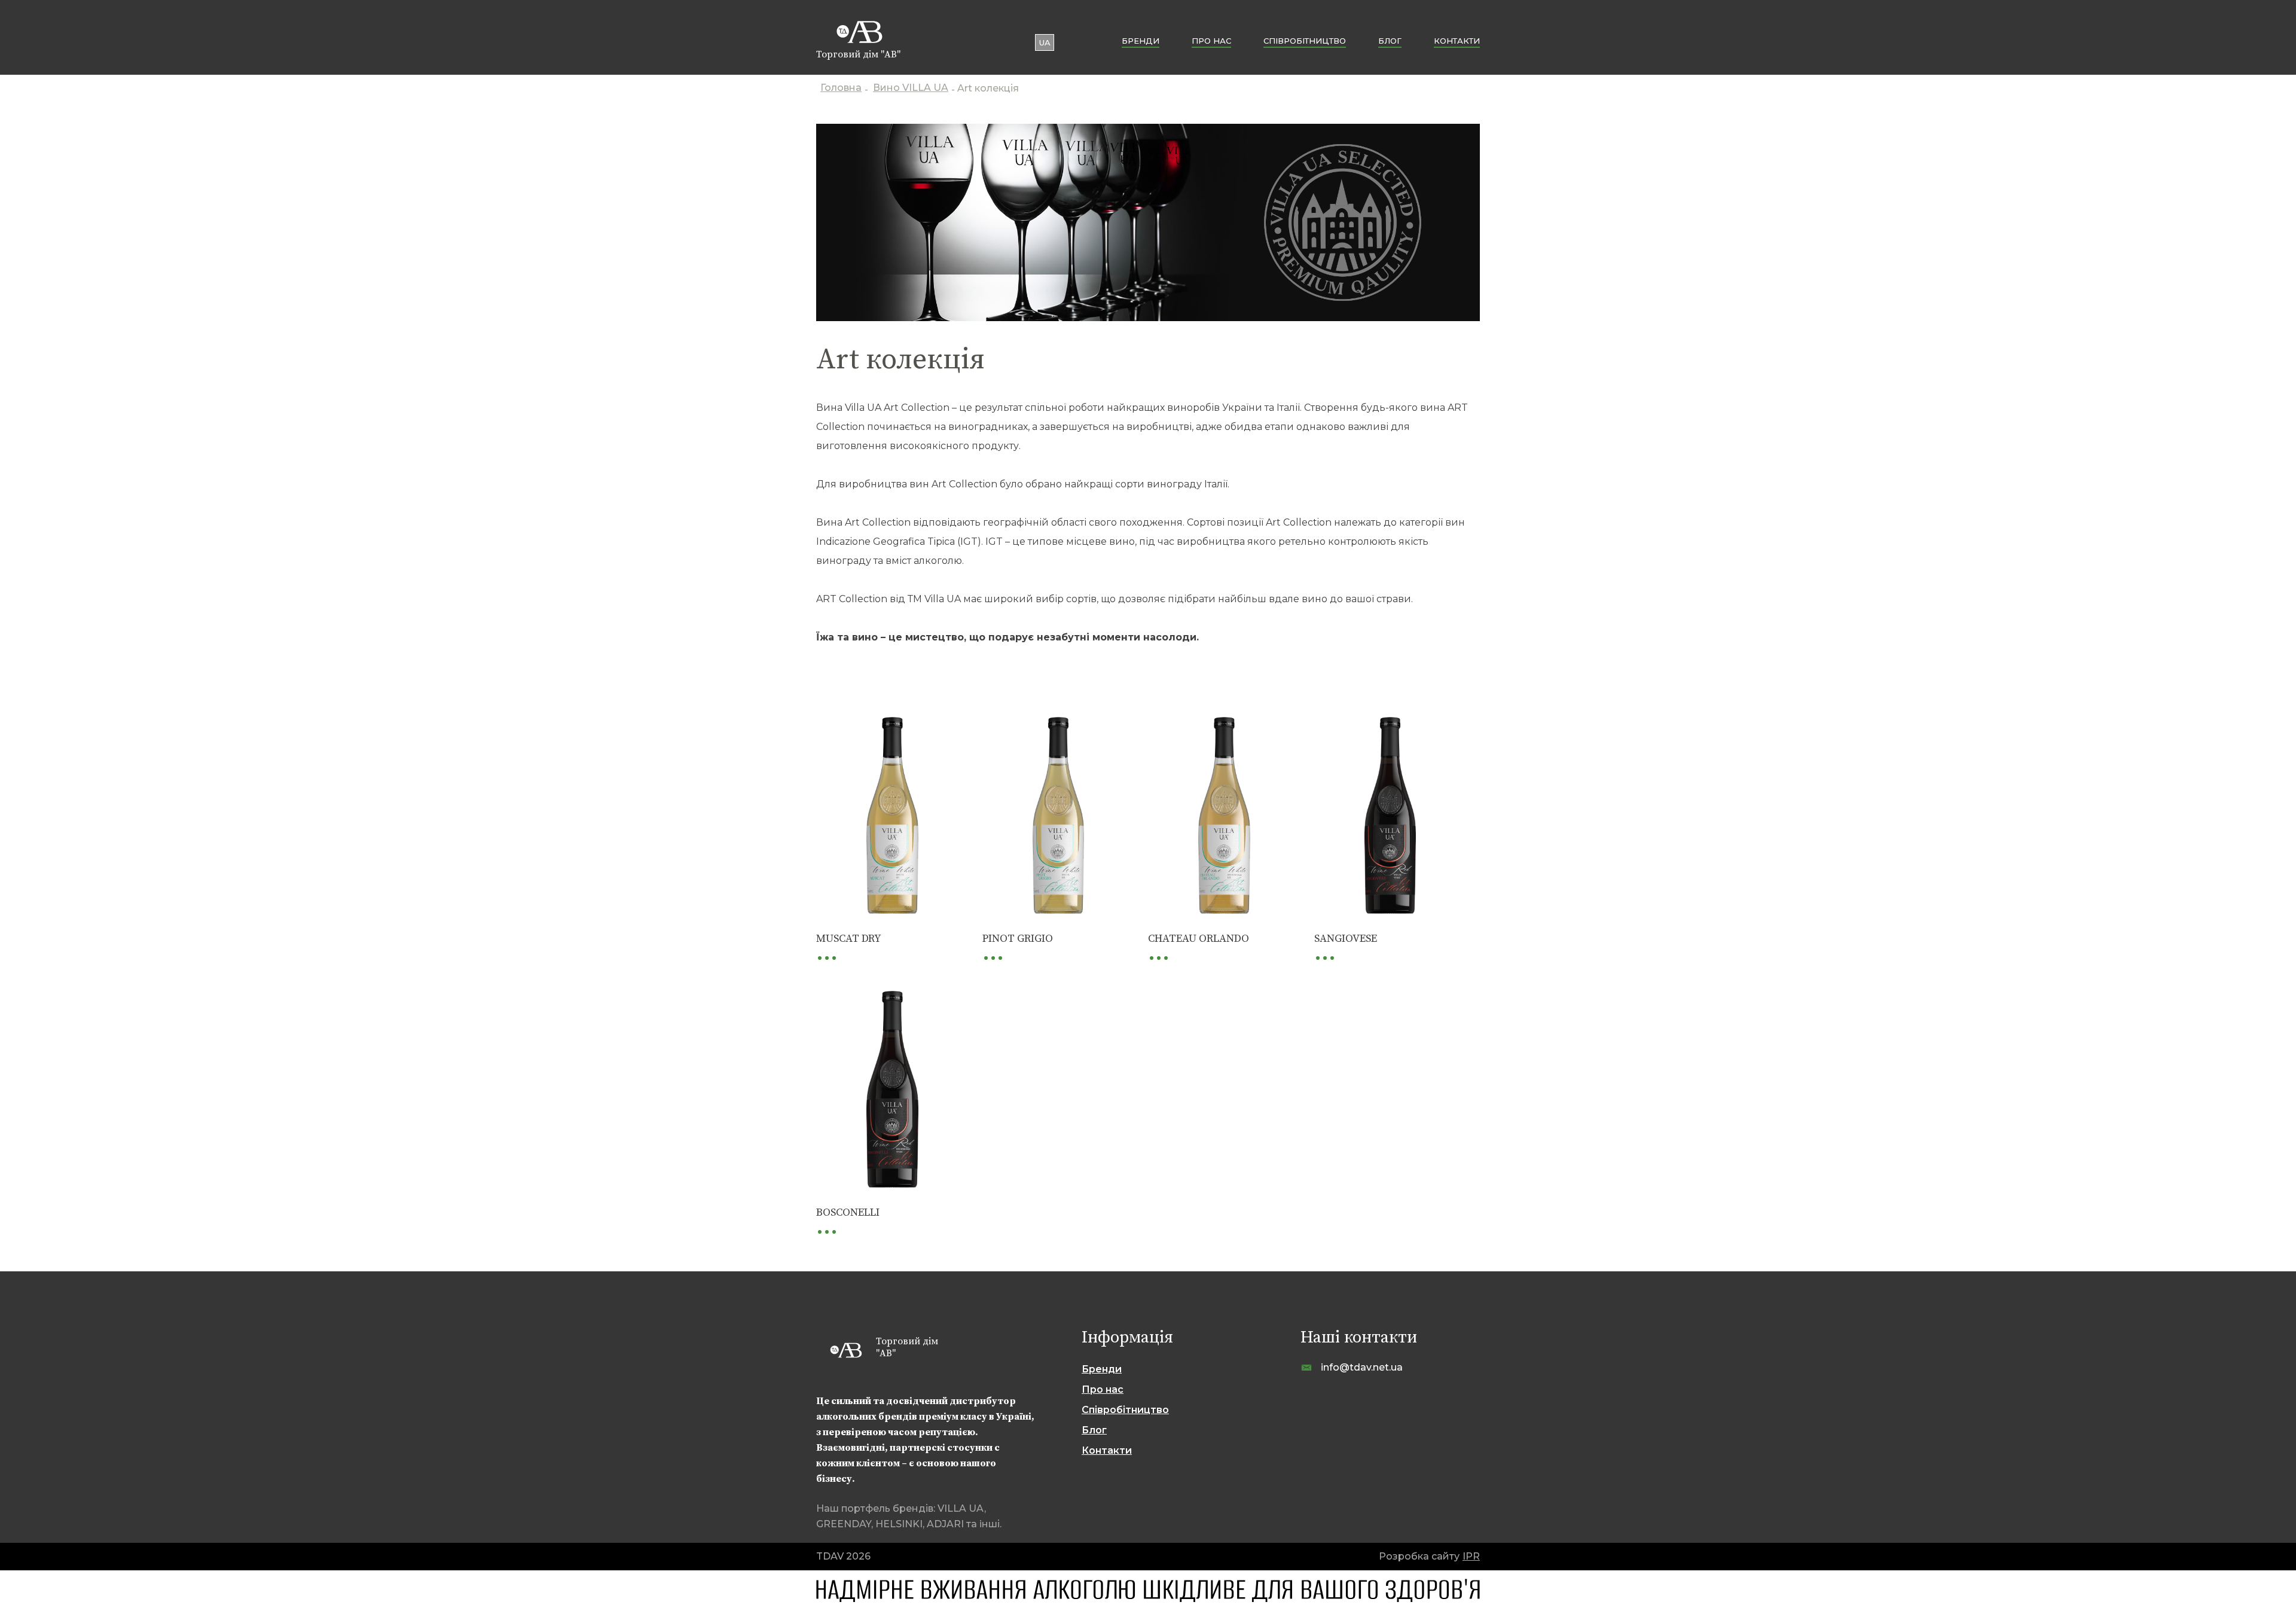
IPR (1471, 1556)
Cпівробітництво (1305, 41)
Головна (841, 89)
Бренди (1141, 41)
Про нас (1211, 41)
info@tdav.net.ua (1362, 1367)
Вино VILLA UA (911, 89)
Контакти (1457, 41)
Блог (1390, 41)
